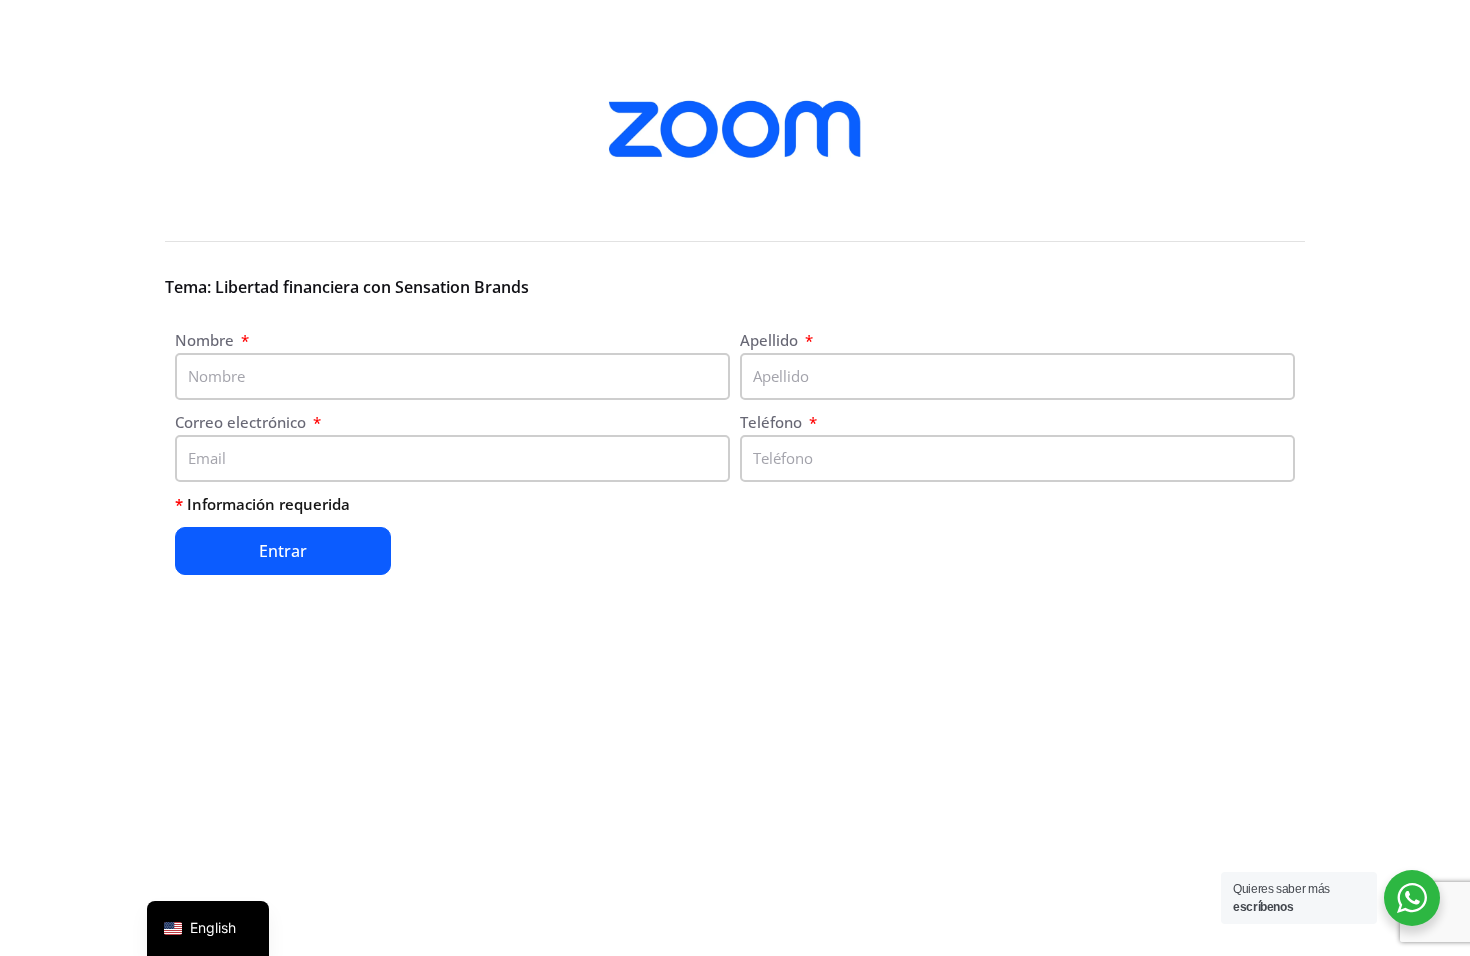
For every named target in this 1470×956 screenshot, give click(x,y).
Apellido (771, 340)
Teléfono (773, 422)
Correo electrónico (242, 422)
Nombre (206, 340)
